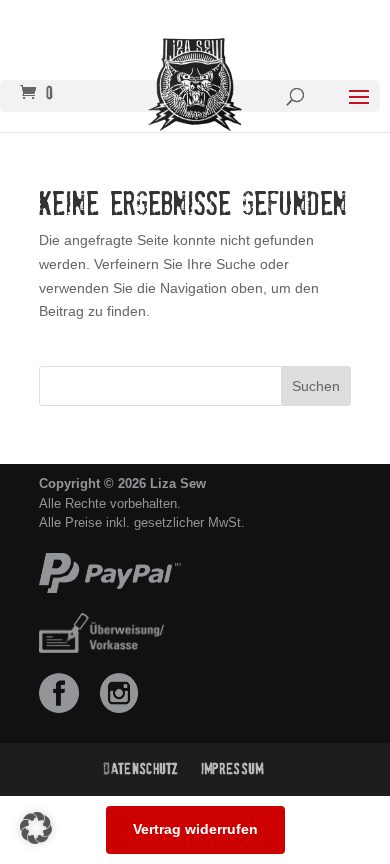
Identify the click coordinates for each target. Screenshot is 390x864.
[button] (36, 828)
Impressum (232, 769)
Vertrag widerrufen (195, 829)
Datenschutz (141, 769)
